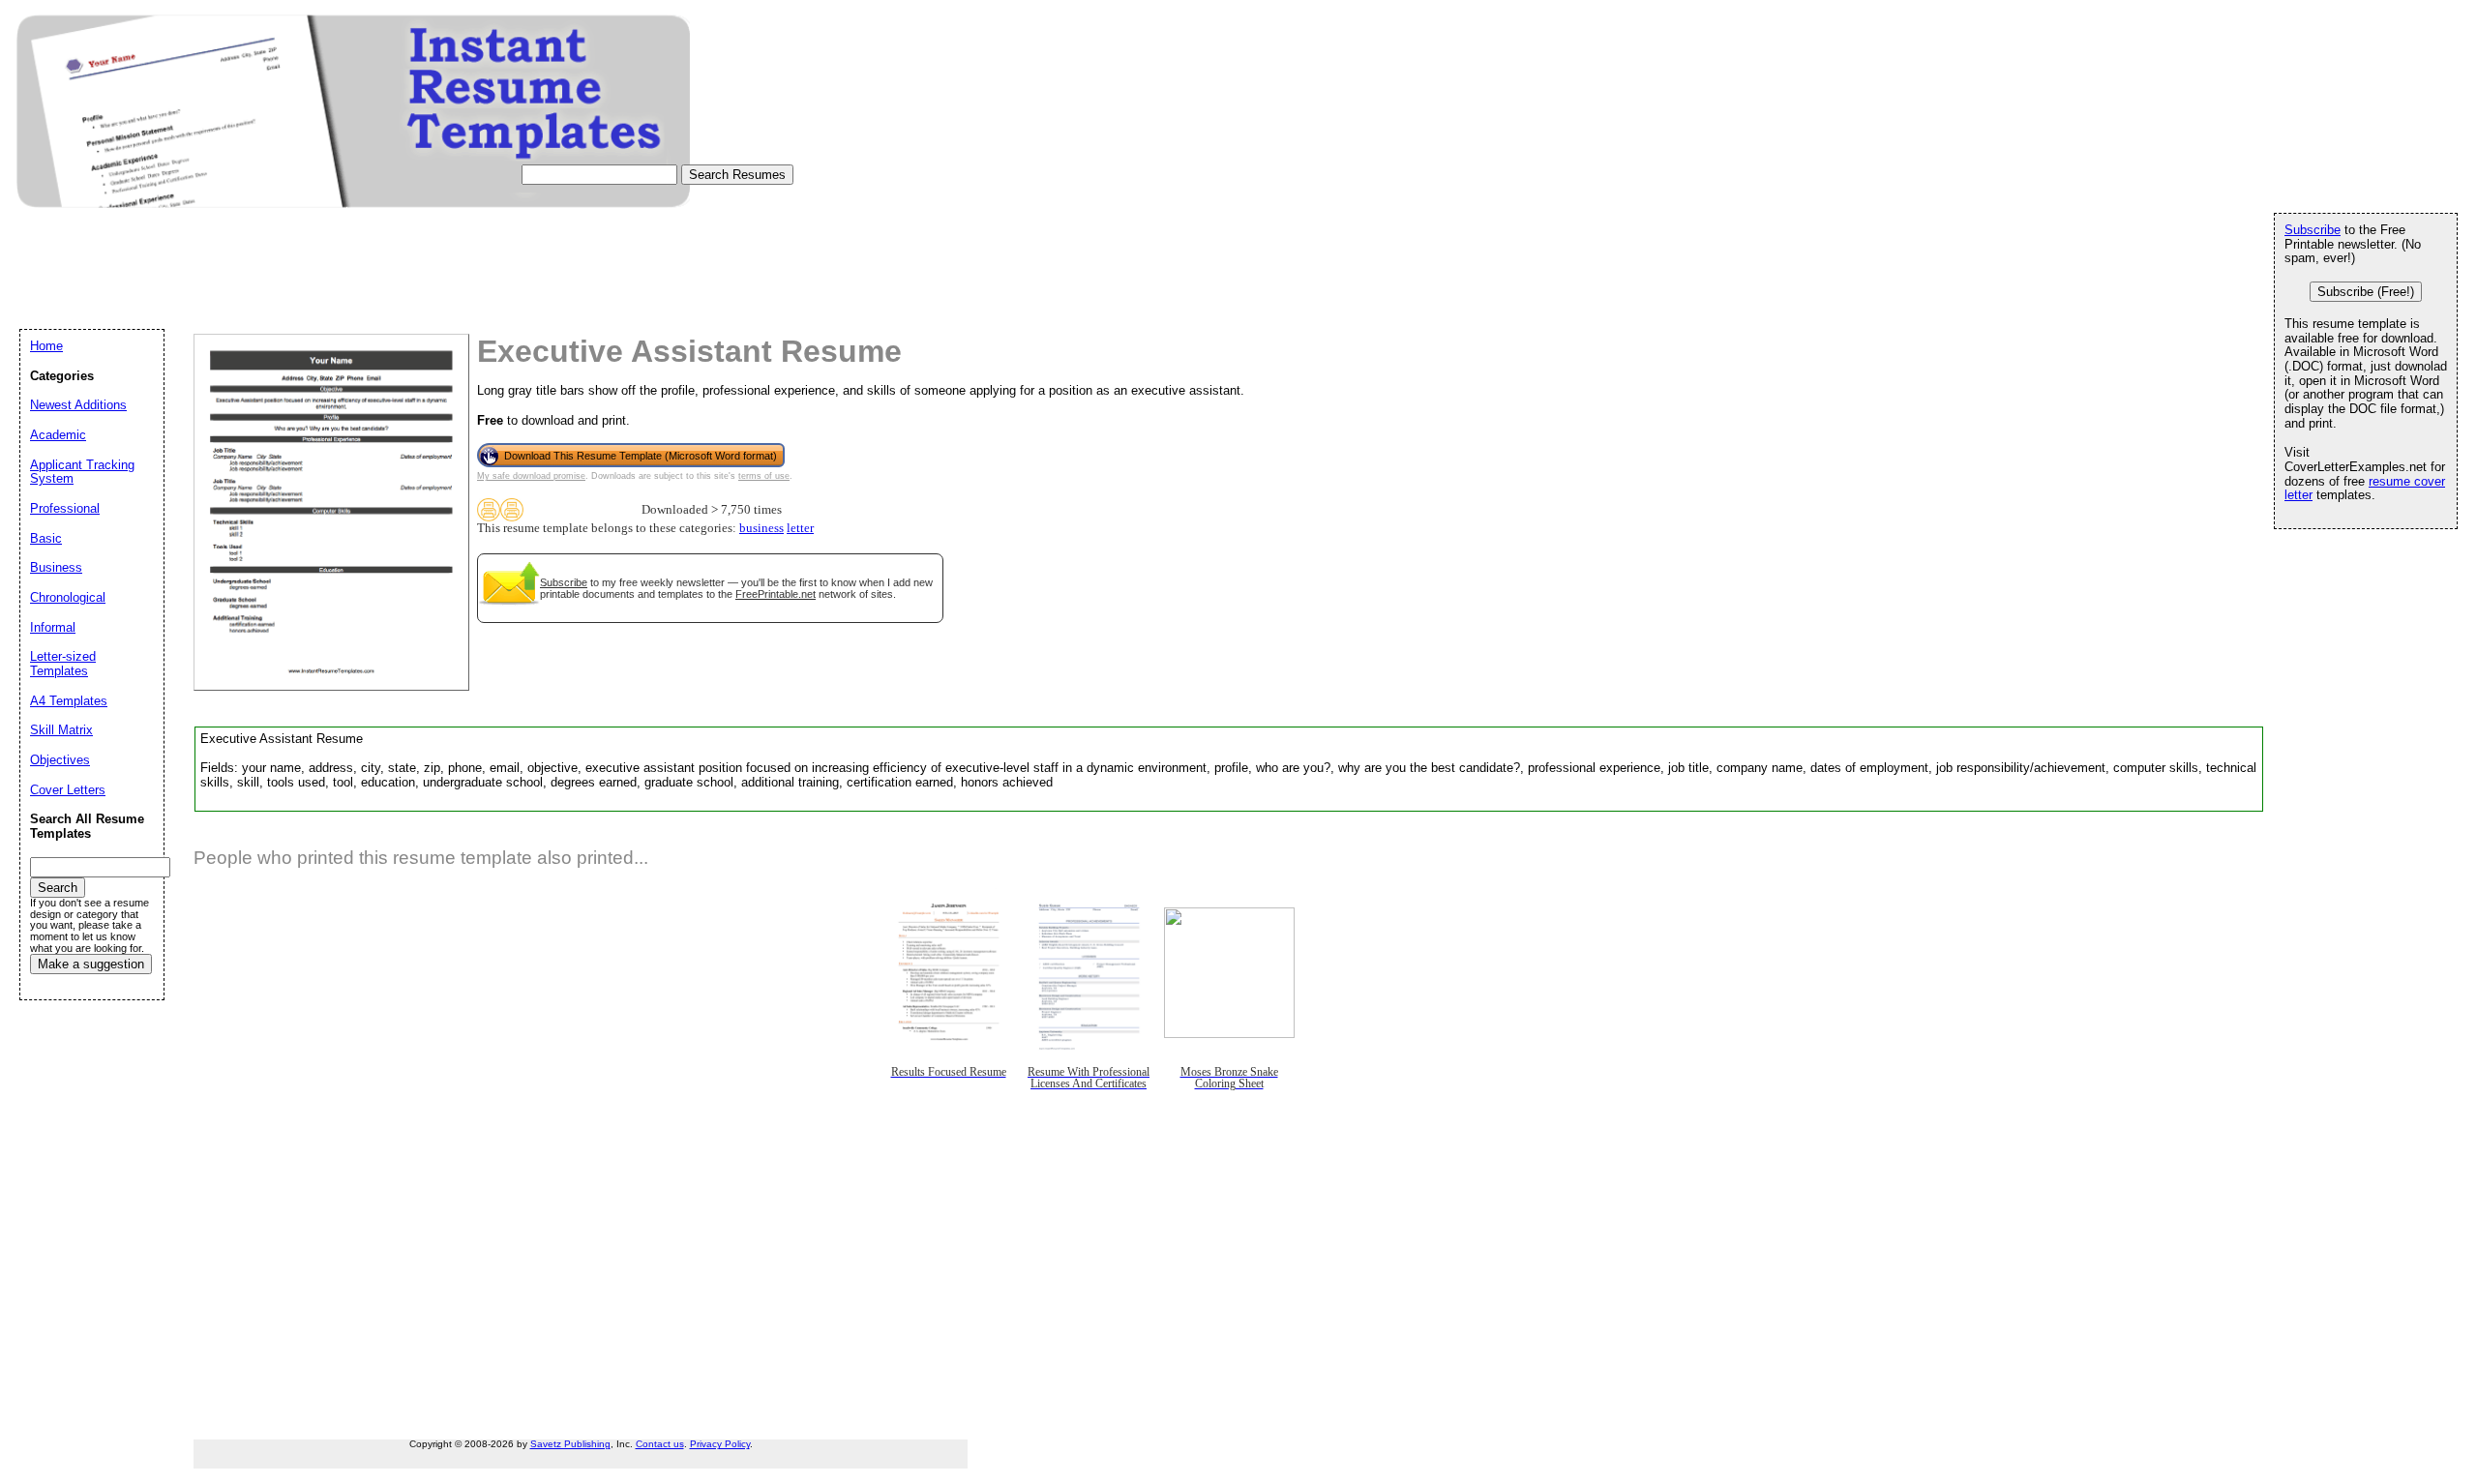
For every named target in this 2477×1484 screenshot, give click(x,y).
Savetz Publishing (570, 1444)
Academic (58, 435)
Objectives (60, 760)
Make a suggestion (91, 964)
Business (56, 567)
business (761, 528)
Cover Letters (68, 790)
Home (46, 346)
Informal (53, 627)
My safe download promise (531, 476)
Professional (65, 508)
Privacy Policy (720, 1444)
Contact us (660, 1444)
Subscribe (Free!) (2366, 292)
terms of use (764, 476)
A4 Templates (69, 701)
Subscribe (564, 582)
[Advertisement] (372, 286)
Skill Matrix (61, 730)
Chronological (68, 597)
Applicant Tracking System (82, 472)
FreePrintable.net (776, 594)
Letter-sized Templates (63, 664)
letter (800, 528)
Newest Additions (78, 405)
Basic (46, 538)
